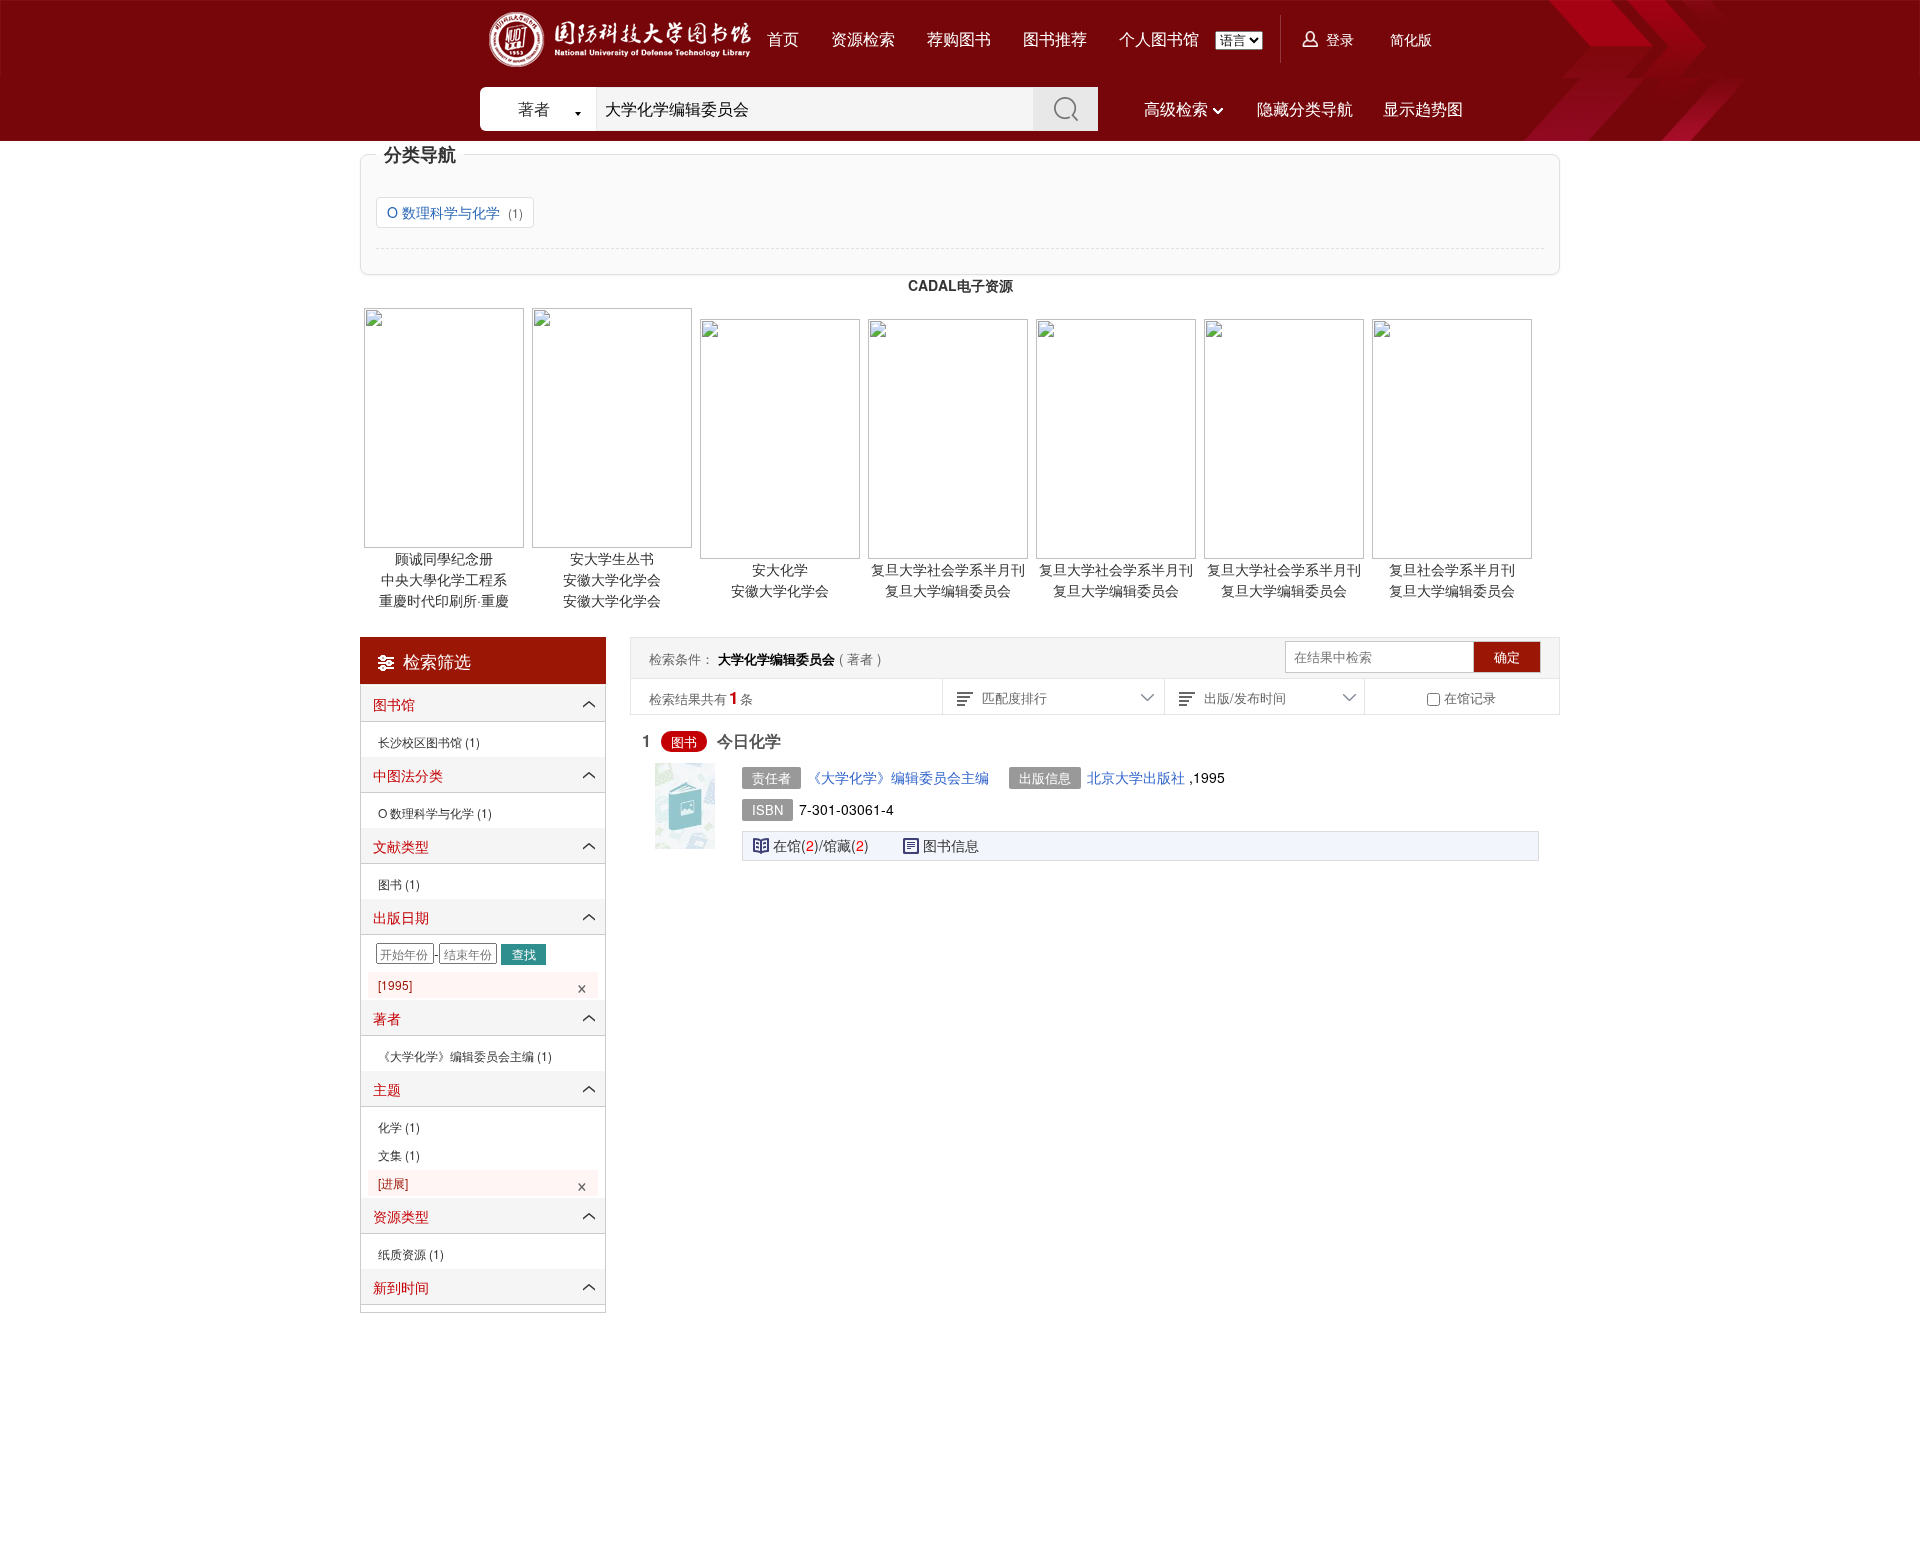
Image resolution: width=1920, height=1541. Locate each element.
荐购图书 (959, 38)
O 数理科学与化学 (445, 212)
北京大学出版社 (1138, 777)
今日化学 (749, 740)
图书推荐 (1055, 38)
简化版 (1411, 39)
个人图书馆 (1159, 38)
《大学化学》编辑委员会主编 (898, 777)
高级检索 (1176, 108)
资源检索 (863, 38)
